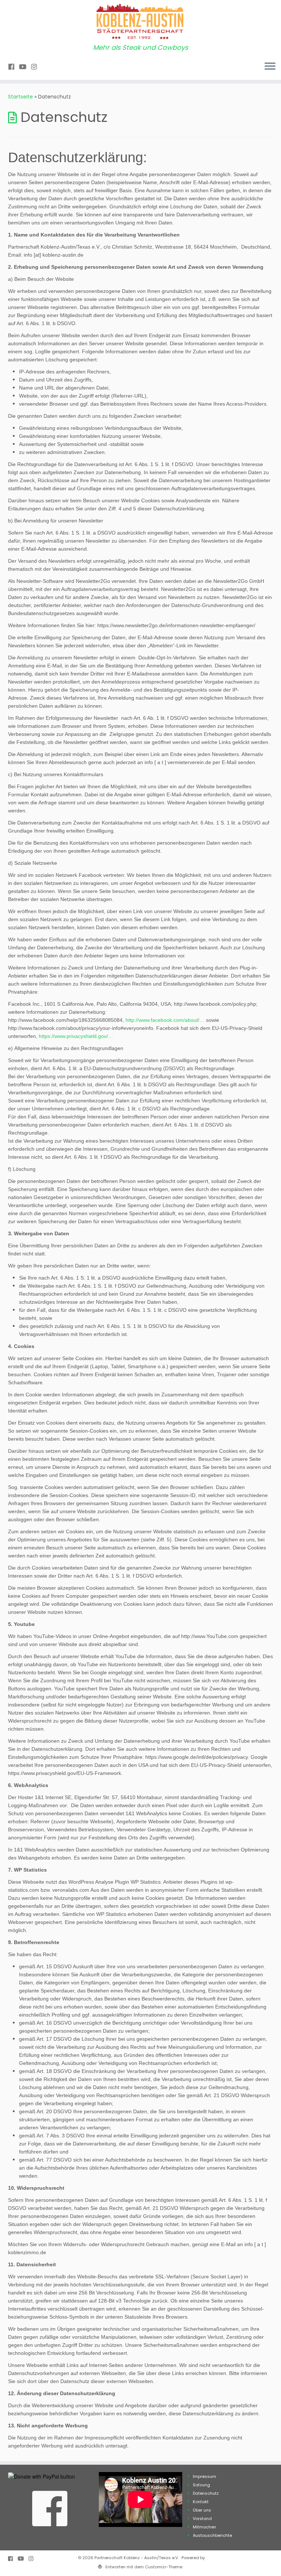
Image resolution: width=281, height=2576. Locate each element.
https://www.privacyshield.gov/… (76, 1036)
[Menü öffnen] (270, 67)
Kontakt (201, 2502)
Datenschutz (206, 2493)
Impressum (205, 2476)
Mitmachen (205, 2527)
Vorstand (202, 2519)
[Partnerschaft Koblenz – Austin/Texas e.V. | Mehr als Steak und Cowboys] (140, 22)
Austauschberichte (212, 2535)
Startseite (20, 97)
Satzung (201, 2485)
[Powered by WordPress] (100, 2565)
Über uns (202, 2510)
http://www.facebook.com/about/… (165, 1020)
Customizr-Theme (164, 2567)
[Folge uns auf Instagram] (36, 67)
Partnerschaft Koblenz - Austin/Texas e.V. (136, 2558)
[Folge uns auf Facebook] (14, 67)
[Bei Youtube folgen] (25, 67)
